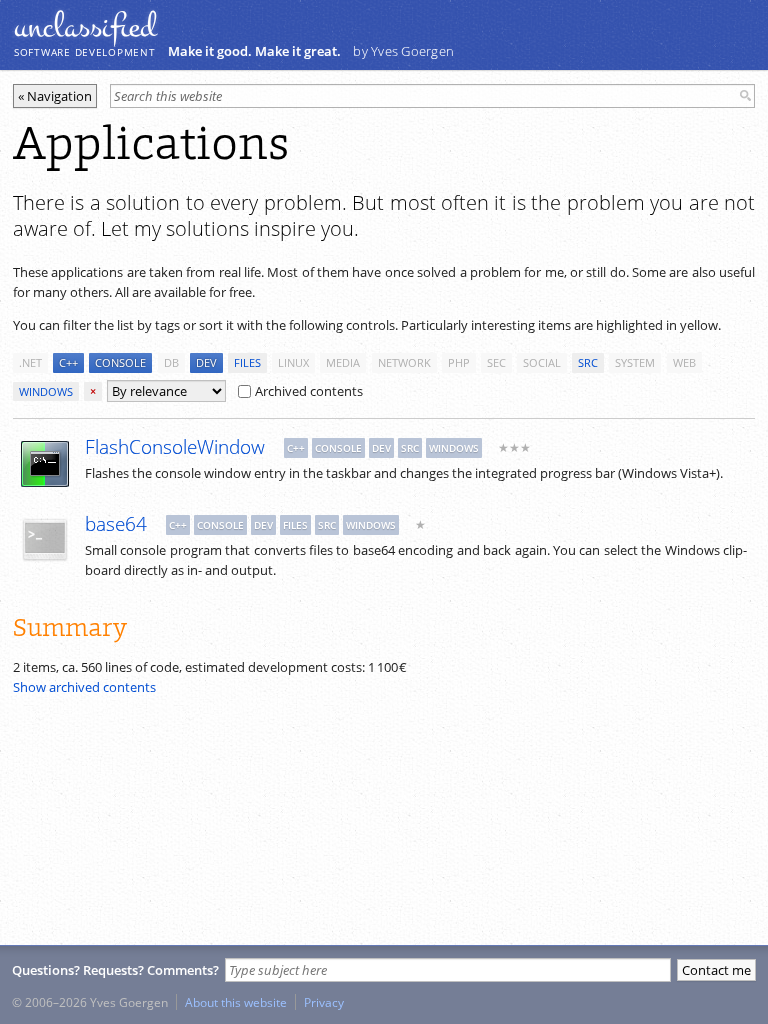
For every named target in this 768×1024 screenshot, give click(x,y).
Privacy (324, 1002)
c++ (68, 362)
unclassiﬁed (85, 27)
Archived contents (309, 391)
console (120, 362)
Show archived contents (84, 687)
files (247, 362)
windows (46, 391)
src (588, 362)
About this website (236, 1002)
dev (206, 362)
